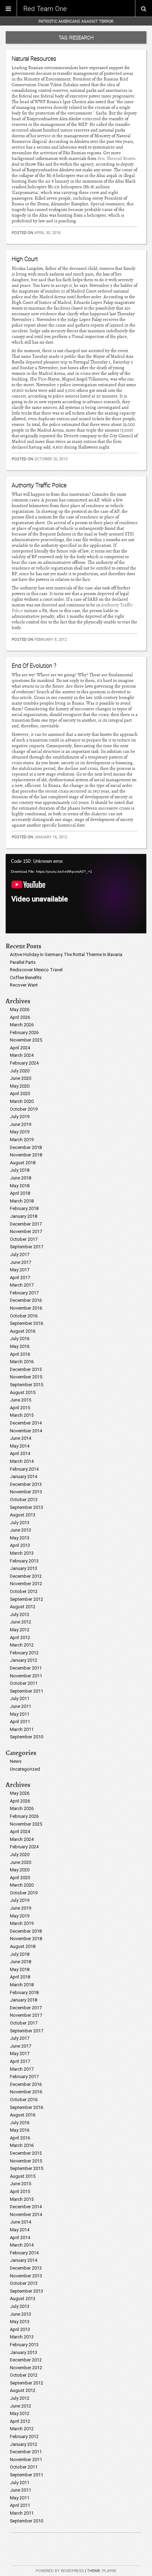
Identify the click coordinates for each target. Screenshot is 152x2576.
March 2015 (22, 1415)
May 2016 (20, 1346)
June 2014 (21, 1438)
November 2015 (26, 1377)
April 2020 (20, 1093)
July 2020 (20, 1071)
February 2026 (24, 1032)
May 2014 (20, 1446)
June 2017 (21, 1262)
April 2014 (20, 1453)
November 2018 (26, 1155)
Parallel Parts (23, 962)
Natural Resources (34, 59)
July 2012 (20, 1614)
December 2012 (26, 1576)
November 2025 (26, 1040)
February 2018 (24, 1208)
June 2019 (21, 1124)
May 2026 (20, 1009)
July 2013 (20, 1523)
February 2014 (24, 1469)
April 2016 (20, 1354)
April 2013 (20, 1545)
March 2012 (22, 1645)
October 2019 (24, 1109)
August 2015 (23, 1392)
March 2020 (22, 1101)
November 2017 (26, 1231)
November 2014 (26, 1431)
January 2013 (24, 1568)
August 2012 (23, 1607)
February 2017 (24, 1293)
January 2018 (24, 1216)
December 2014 (26, 1423)
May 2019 (20, 1132)
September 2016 (27, 1323)
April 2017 (20, 1278)
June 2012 (21, 1622)
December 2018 (26, 1147)
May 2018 (20, 1186)
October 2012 (24, 1591)
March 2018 (22, 1201)
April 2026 (20, 1017)
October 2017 (24, 1239)
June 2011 (21, 1706)
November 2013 (26, 1492)
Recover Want (24, 985)
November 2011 (26, 1676)
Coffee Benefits (26, 978)
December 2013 (26, 1484)
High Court (25, 259)
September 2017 (27, 1247)
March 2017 (22, 1285)
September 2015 (27, 1385)
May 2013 (20, 1538)
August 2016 (23, 1331)
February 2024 (24, 1063)
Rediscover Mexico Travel (36, 970)
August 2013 (23, 1515)
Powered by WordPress (60, 2571)
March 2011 (22, 1729)
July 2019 (20, 1117)
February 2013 (24, 1561)
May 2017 (20, 1270)
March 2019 (22, 1140)
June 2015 (21, 1400)
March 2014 (22, 1461)
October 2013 (24, 1500)
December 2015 (26, 1369)
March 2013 (22, 1553)
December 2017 (26, 1224)
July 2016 (20, 1339)
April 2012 (20, 1637)
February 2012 (24, 1653)
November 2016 (26, 1308)
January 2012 (24, 1660)
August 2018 (23, 1163)
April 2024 (20, 1048)
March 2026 (22, 1025)
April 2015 (20, 1408)
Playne (109, 2571)
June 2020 (21, 1078)
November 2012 (26, 1584)
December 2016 (26, 1300)
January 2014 (24, 1476)
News (16, 1761)
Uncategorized (25, 1769)
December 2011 (26, 1668)
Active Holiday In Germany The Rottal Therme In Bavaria (66, 954)
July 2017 (20, 1254)
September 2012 (27, 1599)
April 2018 (20, 1193)
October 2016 (24, 1316)
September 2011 (27, 1691)
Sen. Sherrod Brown (116, 159)
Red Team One (45, 9)
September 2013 (27, 1507)
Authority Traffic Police (39, 485)
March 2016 (22, 1362)
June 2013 (21, 1530)
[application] (76, 894)
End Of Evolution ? (34, 666)
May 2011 (20, 1714)
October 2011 (24, 1683)
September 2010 (27, 1737)
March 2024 (22, 1055)
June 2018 (21, 1178)
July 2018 (20, 1170)
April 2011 (20, 1722)
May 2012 (20, 1630)
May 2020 (20, 1086)
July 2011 (20, 1698)
